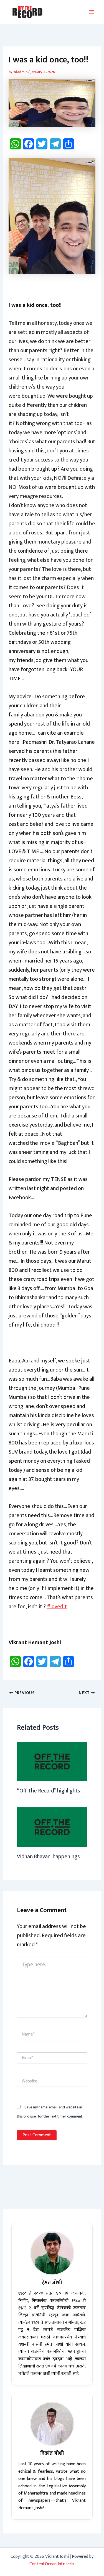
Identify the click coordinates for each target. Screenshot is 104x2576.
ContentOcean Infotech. (52, 2564)
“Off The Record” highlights (49, 1791)
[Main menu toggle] (92, 12)
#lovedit (57, 1607)
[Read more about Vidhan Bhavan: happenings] (52, 1827)
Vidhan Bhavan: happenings (48, 1857)
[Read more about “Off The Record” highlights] (52, 1761)
